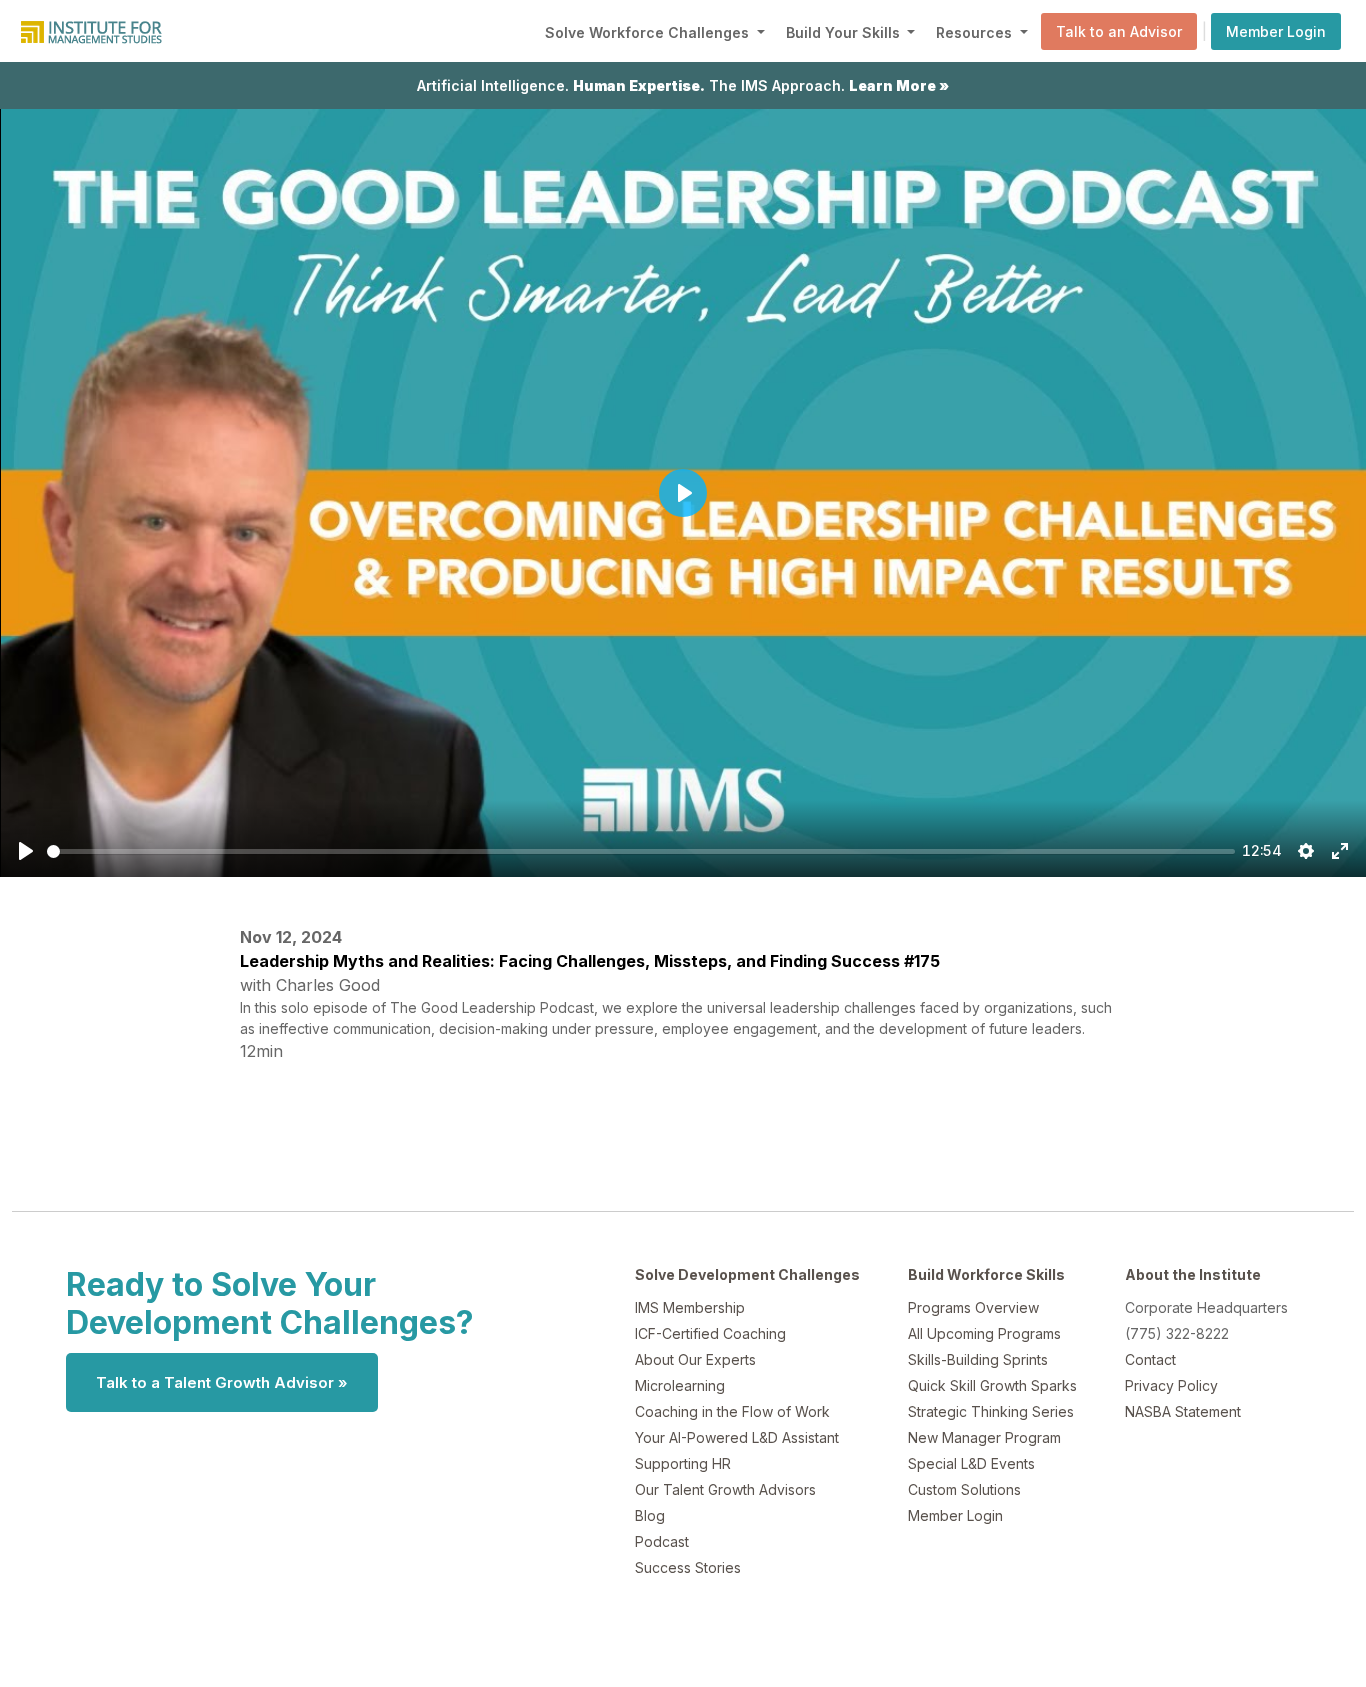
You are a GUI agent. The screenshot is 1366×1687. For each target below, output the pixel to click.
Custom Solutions (964, 1489)
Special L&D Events (971, 1463)
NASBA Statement (1183, 1411)
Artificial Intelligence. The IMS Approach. (683, 85)
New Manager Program (984, 1437)
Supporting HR (683, 1463)
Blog (650, 1515)
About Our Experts (695, 1359)
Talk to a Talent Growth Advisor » (222, 1382)
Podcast (662, 1541)
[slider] (641, 851)
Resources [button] (976, 32)
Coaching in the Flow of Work (732, 1411)
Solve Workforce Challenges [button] (649, 32)
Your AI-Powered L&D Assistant (737, 1437)
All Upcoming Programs (984, 1333)
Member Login (1276, 31)
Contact (1150, 1359)
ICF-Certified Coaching (710, 1333)
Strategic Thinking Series (991, 1411)
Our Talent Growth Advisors (725, 1489)
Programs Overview (973, 1307)
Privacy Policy (1171, 1385)
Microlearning (680, 1385)
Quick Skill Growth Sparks (992, 1385)
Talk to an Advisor (1119, 31)
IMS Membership (690, 1307)
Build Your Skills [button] (845, 32)
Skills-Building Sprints (978, 1359)
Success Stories (688, 1567)
